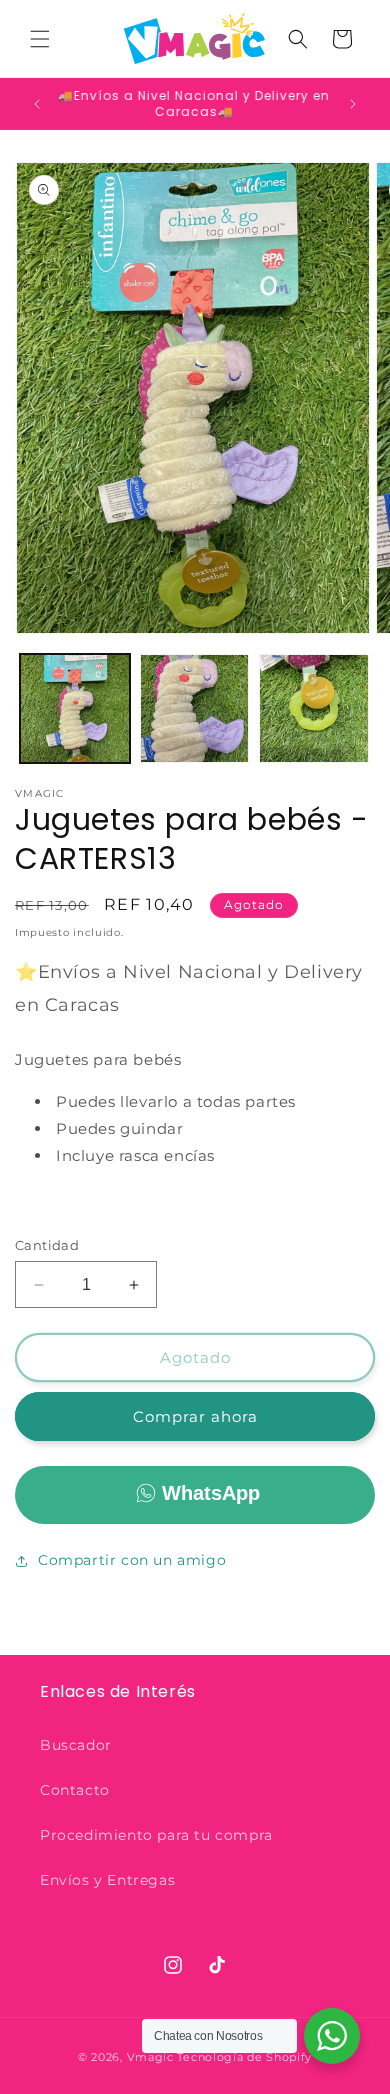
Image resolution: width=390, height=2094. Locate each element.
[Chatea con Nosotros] (332, 2036)
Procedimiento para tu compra (156, 1835)
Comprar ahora (195, 1416)
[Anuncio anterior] (37, 104)
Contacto (75, 1790)
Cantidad (47, 1245)
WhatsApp (211, 1493)
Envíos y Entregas (107, 1880)
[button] (40, 39)
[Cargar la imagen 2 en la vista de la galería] (195, 709)
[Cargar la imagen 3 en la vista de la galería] (314, 709)
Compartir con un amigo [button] (132, 1560)
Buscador (76, 1745)
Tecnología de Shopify (244, 2057)
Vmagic (150, 2057)
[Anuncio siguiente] (353, 104)
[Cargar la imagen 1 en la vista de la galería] (75, 709)
